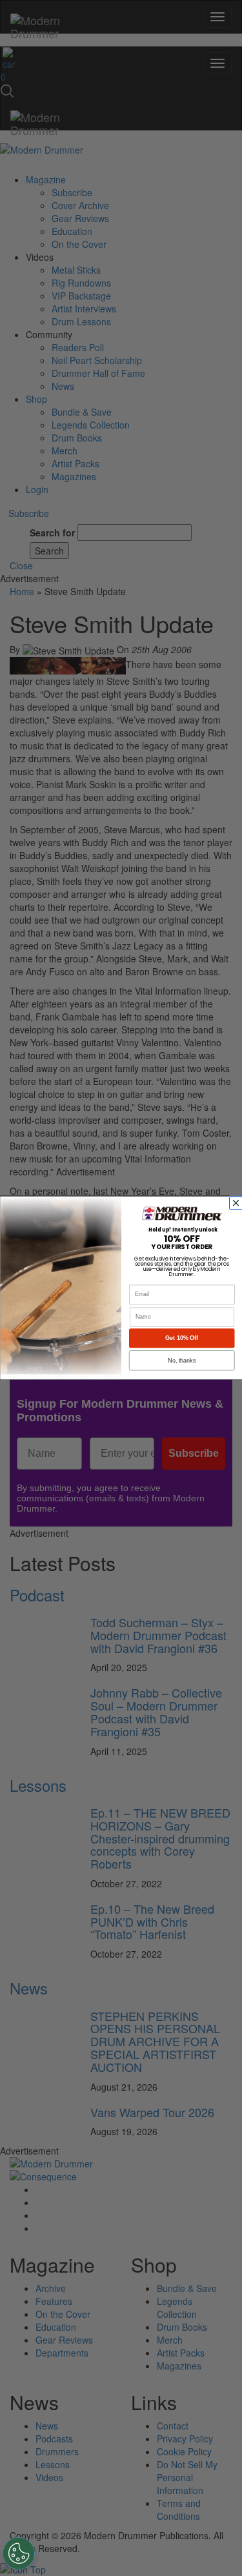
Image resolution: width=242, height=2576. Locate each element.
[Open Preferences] (19, 2553)
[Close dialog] (237, 1203)
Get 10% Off (182, 1338)
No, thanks (182, 1361)
